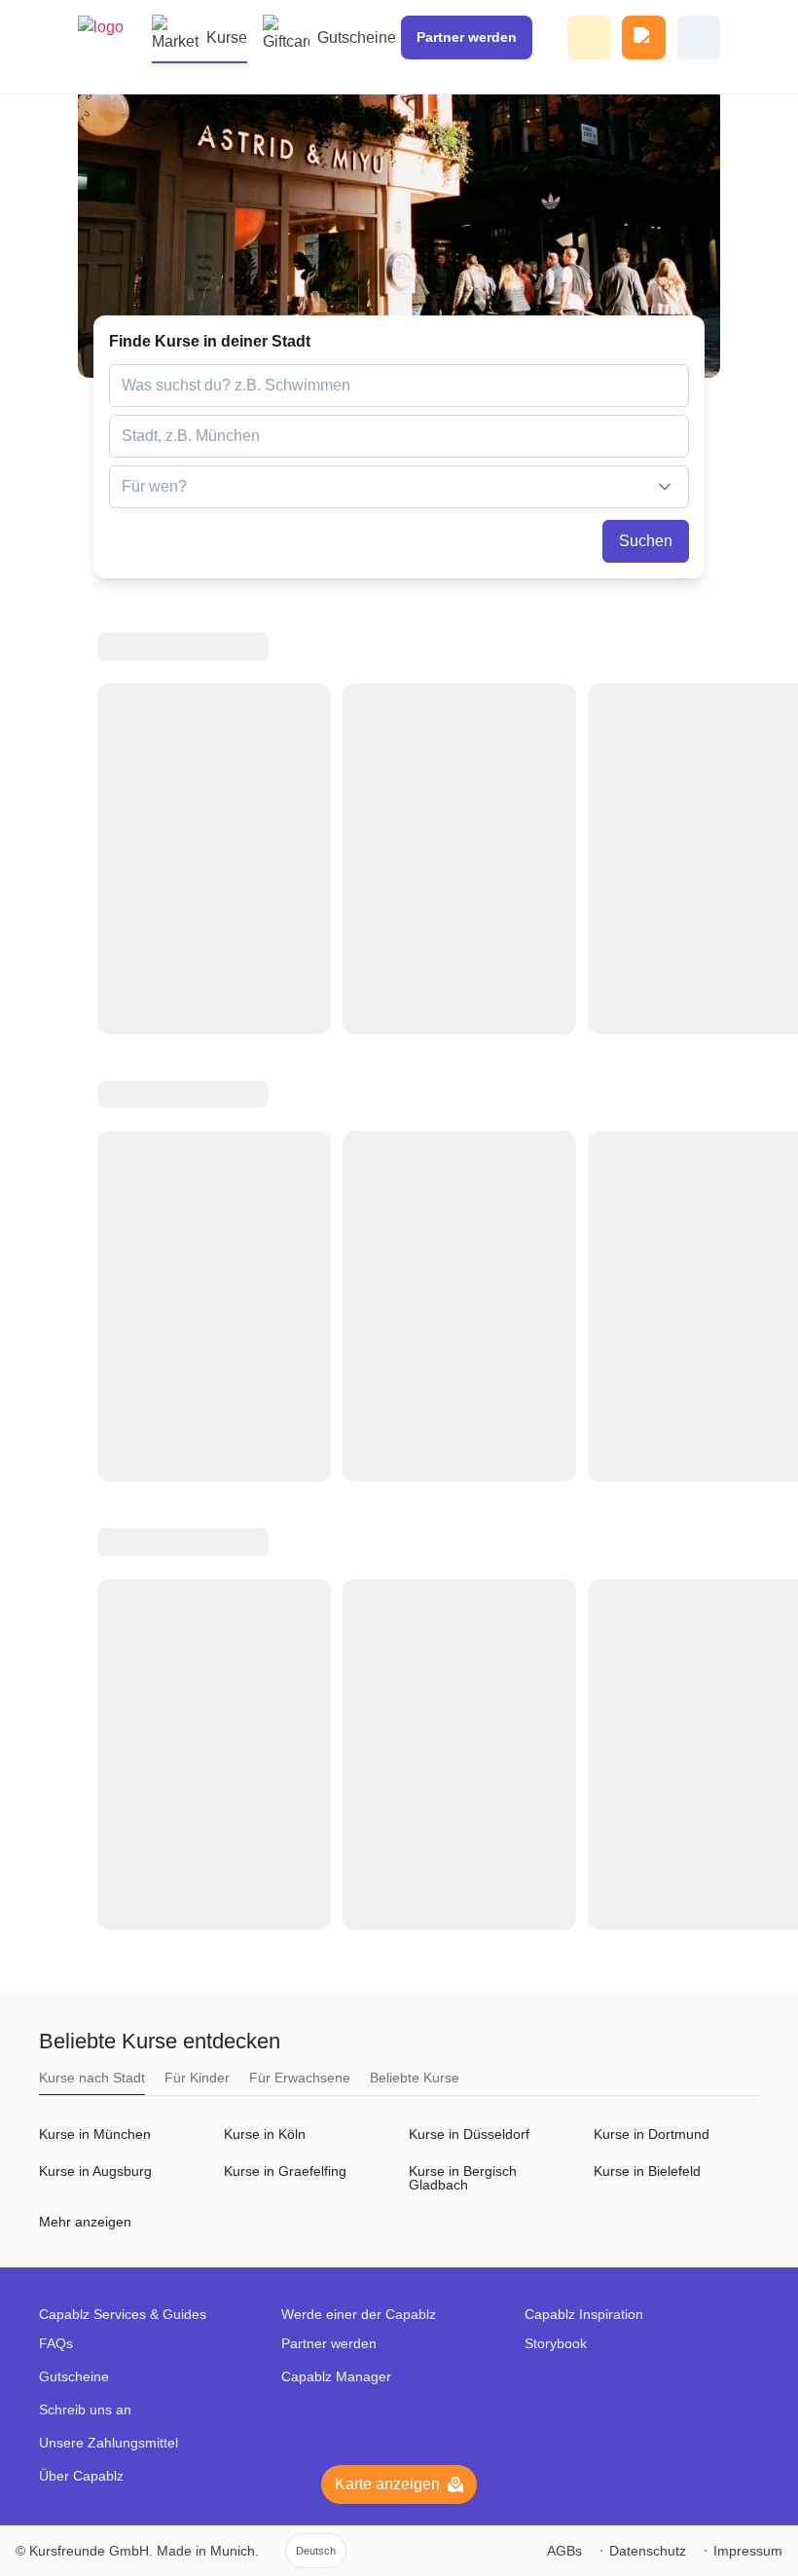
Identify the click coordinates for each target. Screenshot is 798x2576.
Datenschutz (648, 2551)
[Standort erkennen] (672, 436)
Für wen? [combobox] (154, 486)
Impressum (748, 2551)
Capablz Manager (336, 2376)
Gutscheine (357, 37)
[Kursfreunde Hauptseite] (112, 47)
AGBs (564, 2551)
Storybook (556, 2343)
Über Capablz (81, 2476)
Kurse (227, 37)
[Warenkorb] (644, 37)
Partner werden (329, 2343)
